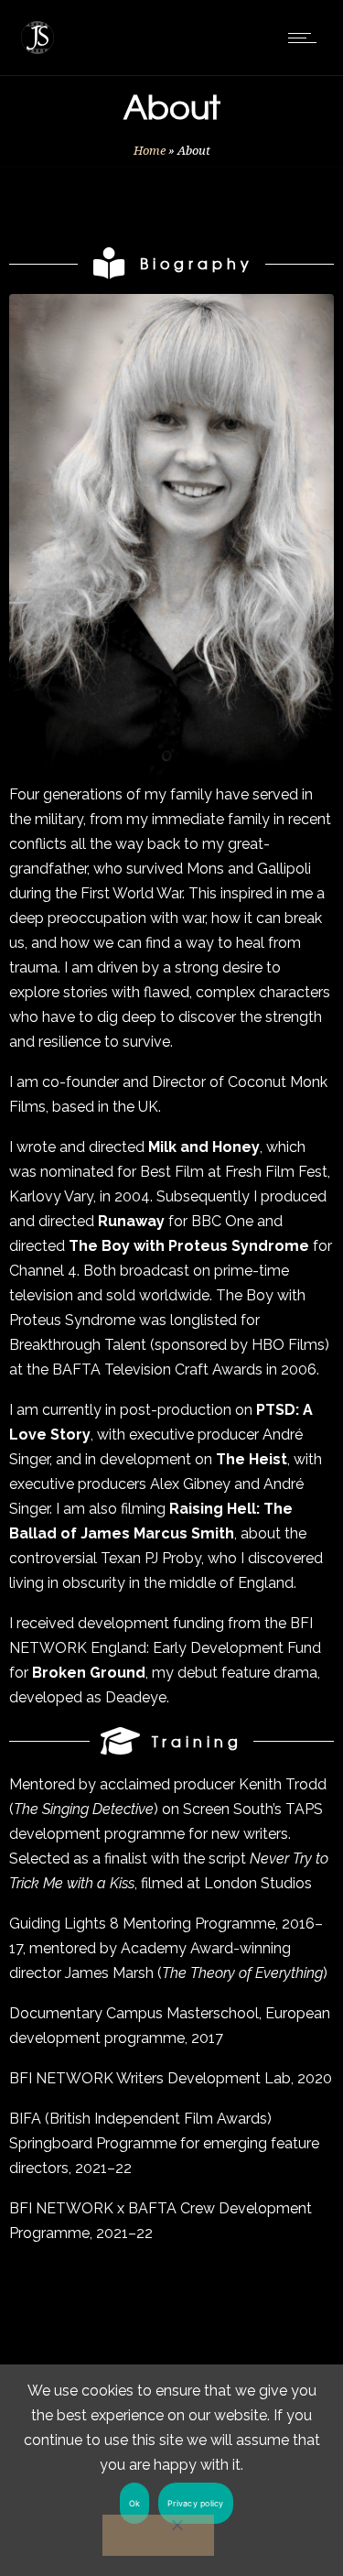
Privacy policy (196, 2503)
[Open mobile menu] (306, 38)
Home (150, 151)
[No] (158, 2535)
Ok (135, 2503)
